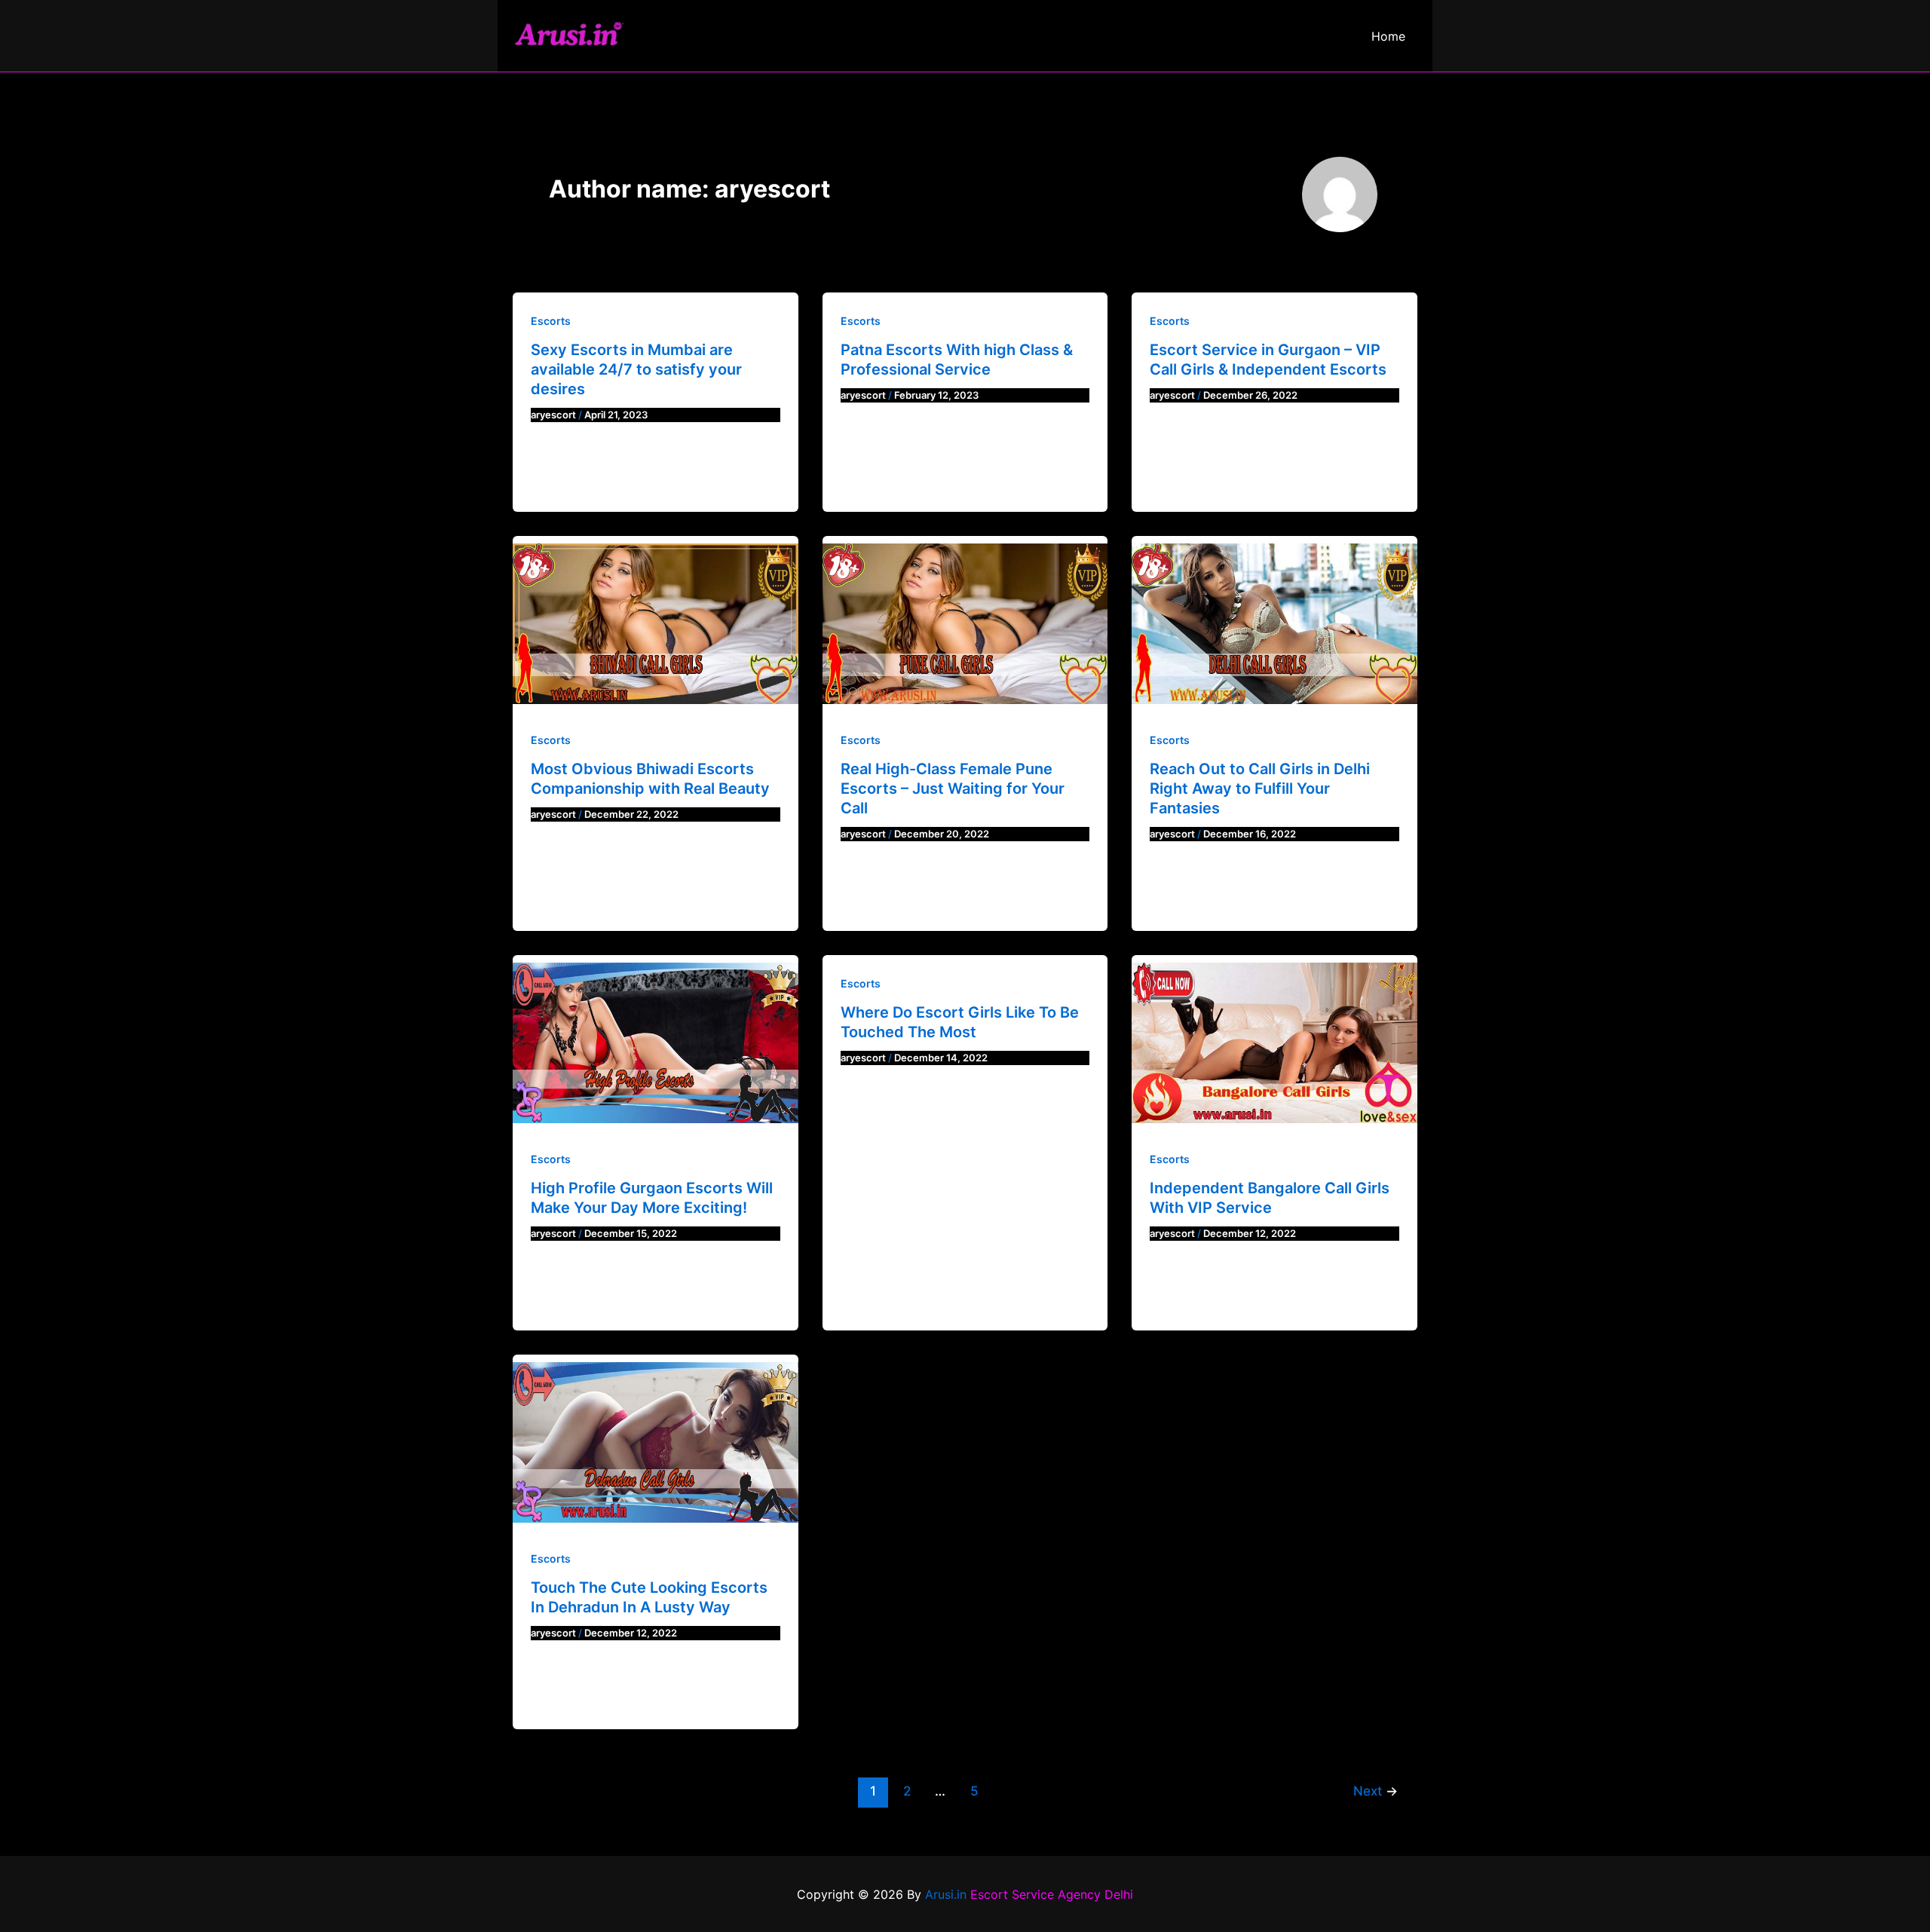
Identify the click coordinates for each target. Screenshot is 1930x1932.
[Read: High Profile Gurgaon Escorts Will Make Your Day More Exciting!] (656, 1043)
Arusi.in (946, 1894)
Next (1376, 1791)
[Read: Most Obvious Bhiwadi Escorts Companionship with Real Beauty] (656, 624)
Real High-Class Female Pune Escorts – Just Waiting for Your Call (953, 788)
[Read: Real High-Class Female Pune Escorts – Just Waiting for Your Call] (965, 624)
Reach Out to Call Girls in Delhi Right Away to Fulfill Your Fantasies (1260, 788)
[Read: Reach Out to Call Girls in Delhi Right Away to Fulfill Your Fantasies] (1274, 624)
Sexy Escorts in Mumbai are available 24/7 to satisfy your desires (636, 369)
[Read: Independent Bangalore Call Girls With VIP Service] (1274, 1043)
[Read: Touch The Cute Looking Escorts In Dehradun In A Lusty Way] (656, 1442)
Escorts (551, 321)
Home (1388, 36)
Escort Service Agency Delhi (1052, 1894)
